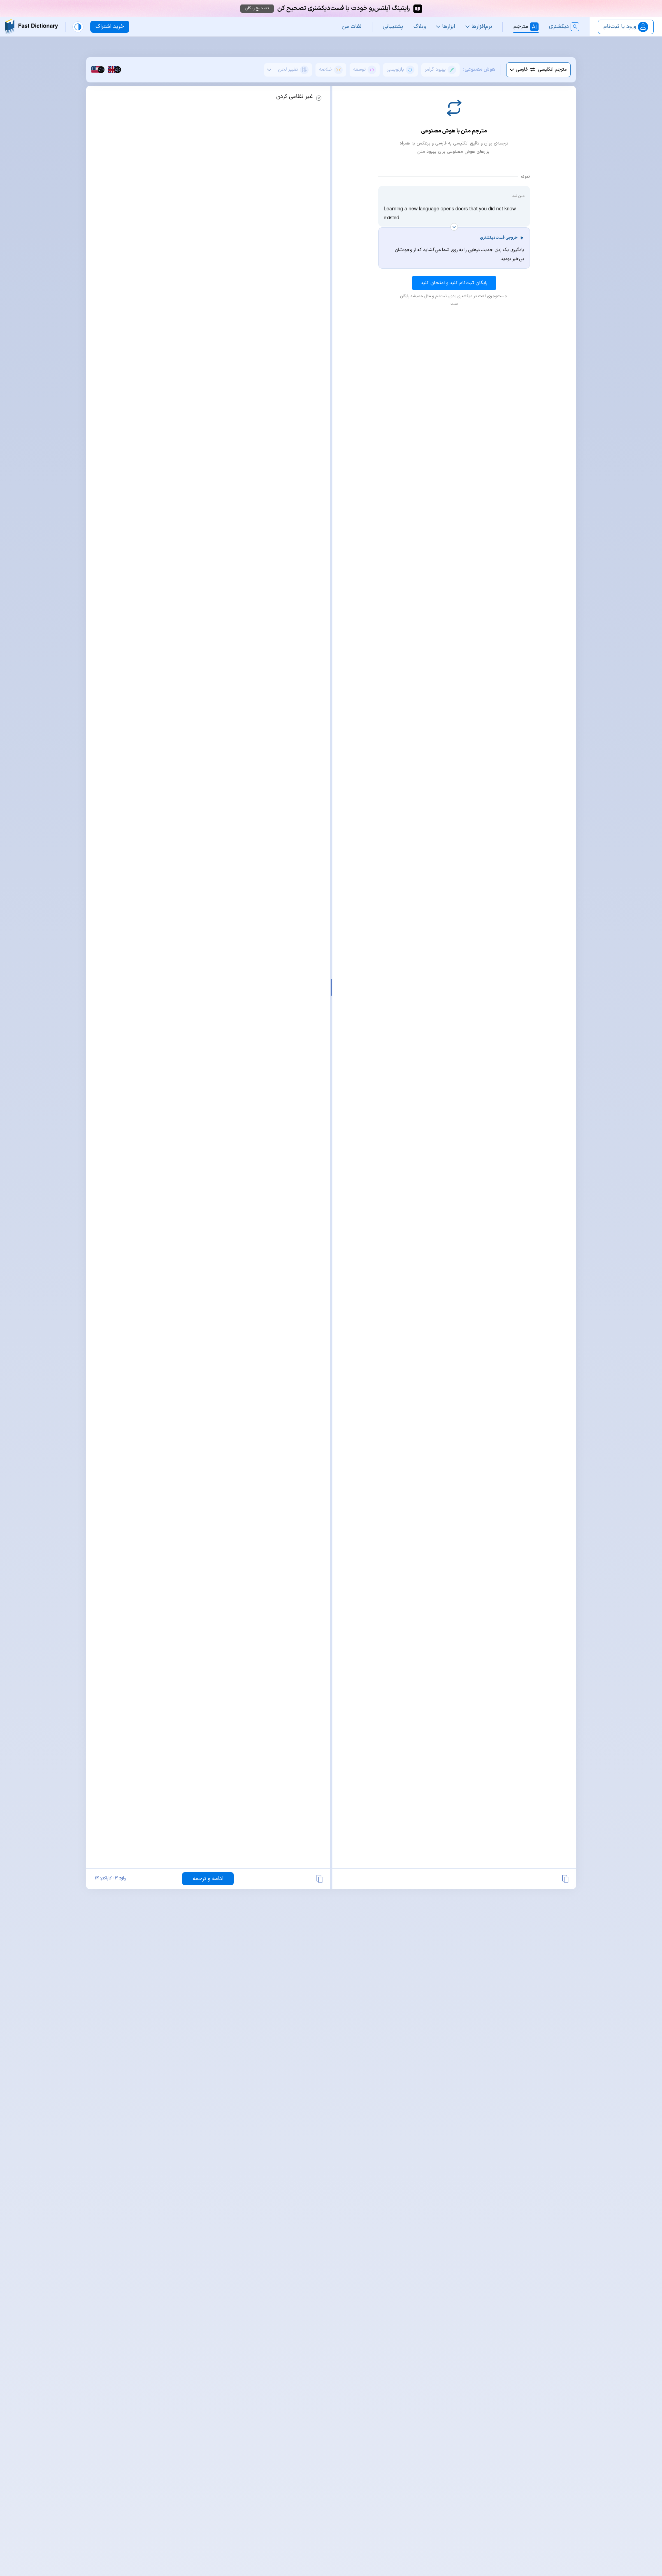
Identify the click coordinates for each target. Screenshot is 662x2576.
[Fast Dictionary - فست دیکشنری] (32, 27)
